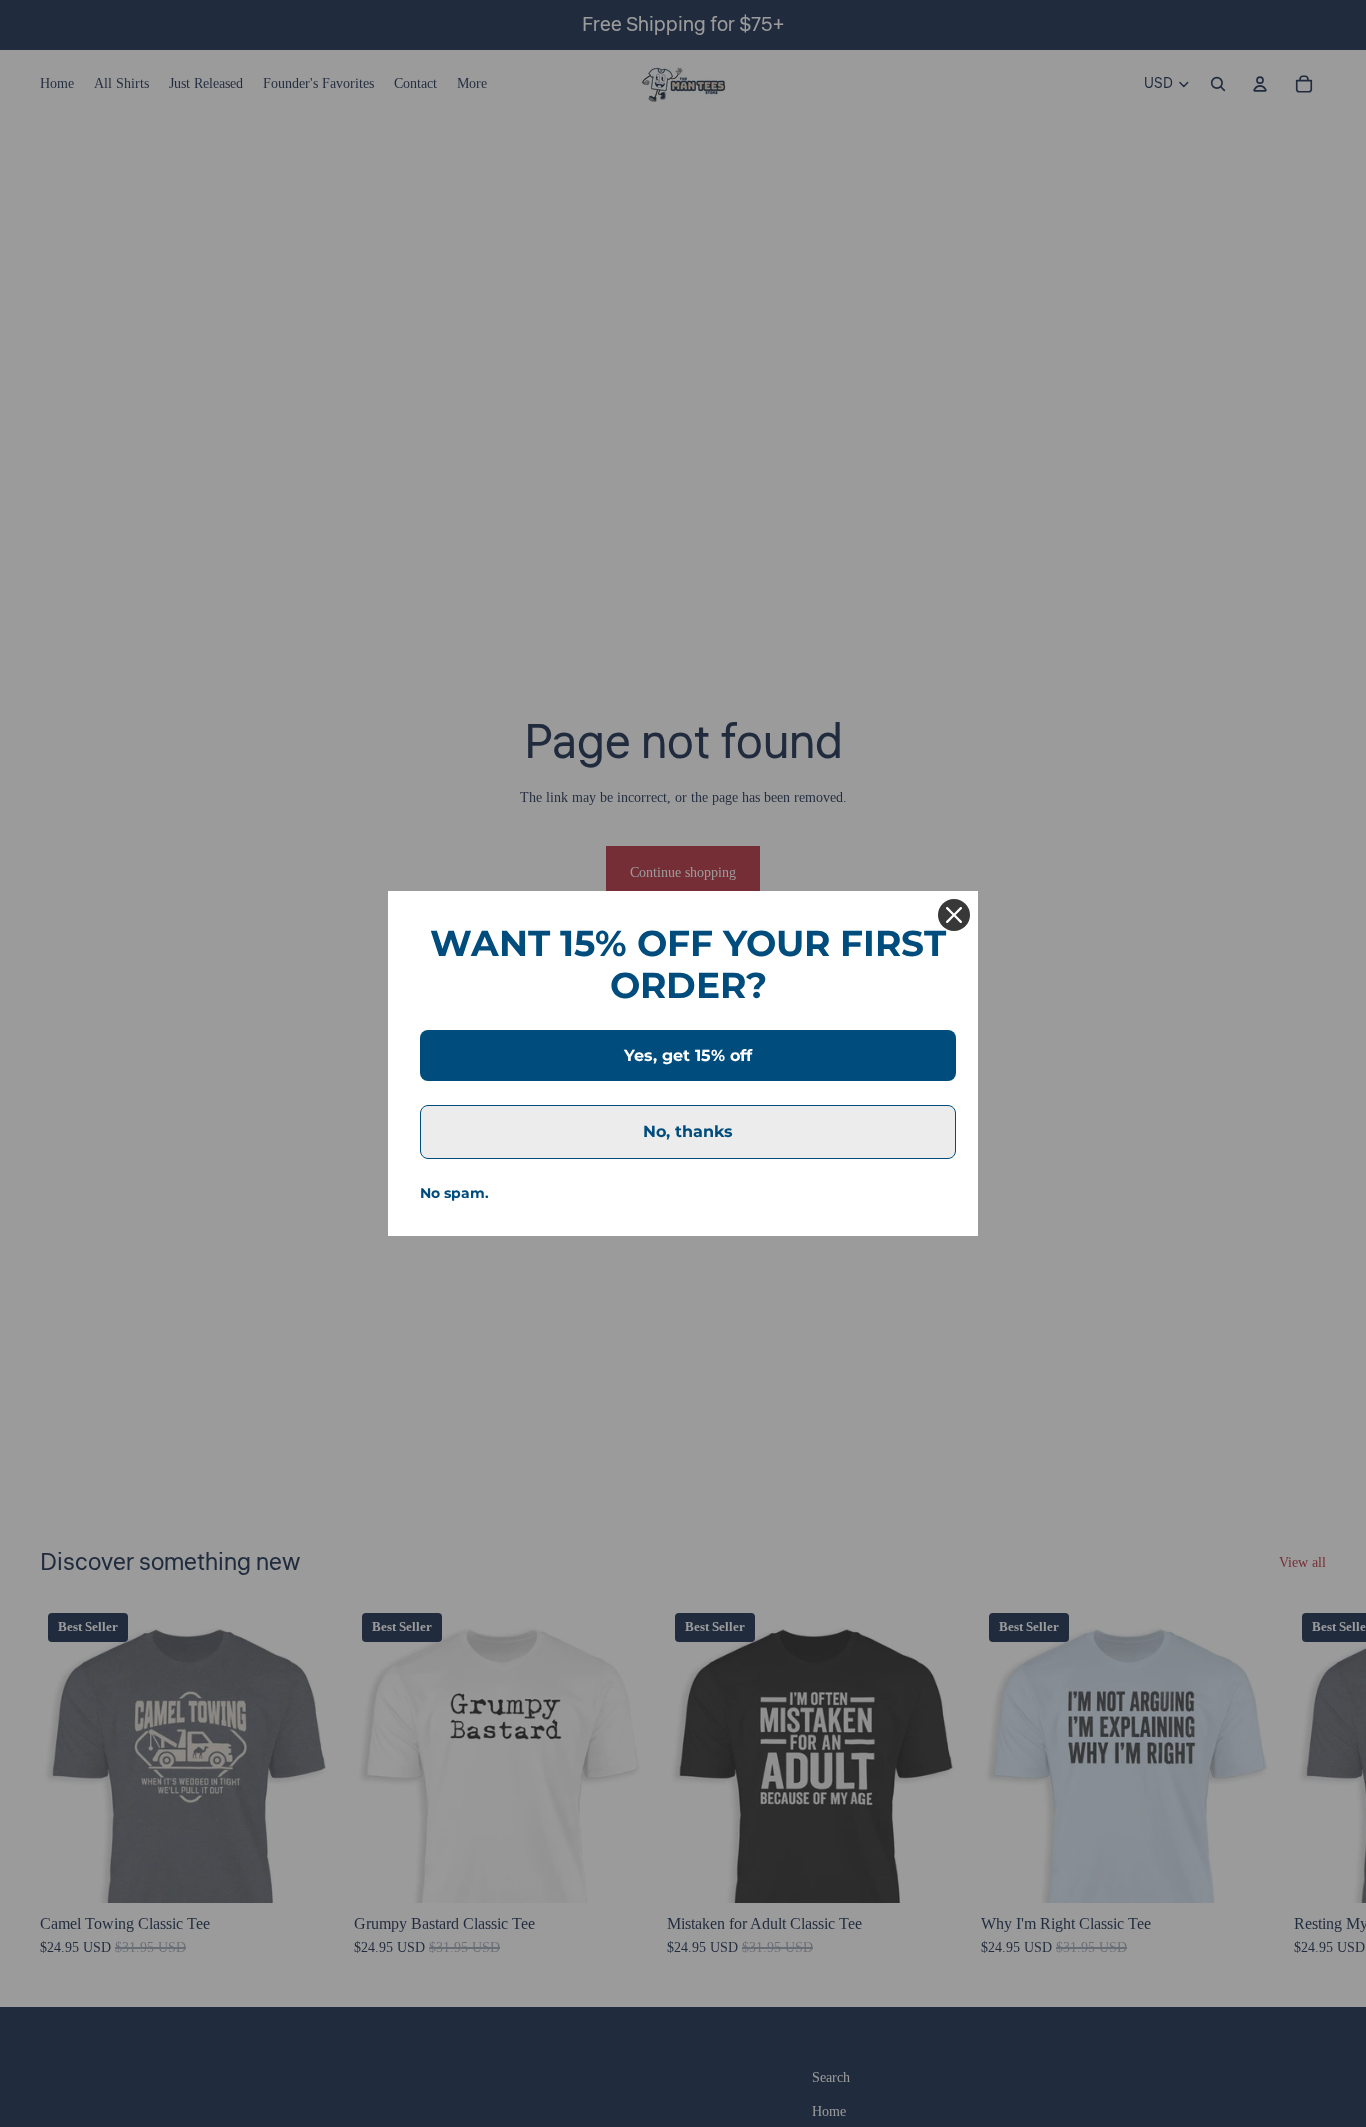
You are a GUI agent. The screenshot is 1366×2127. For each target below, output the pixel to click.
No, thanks (688, 1131)
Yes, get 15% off (688, 1055)
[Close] (954, 915)
